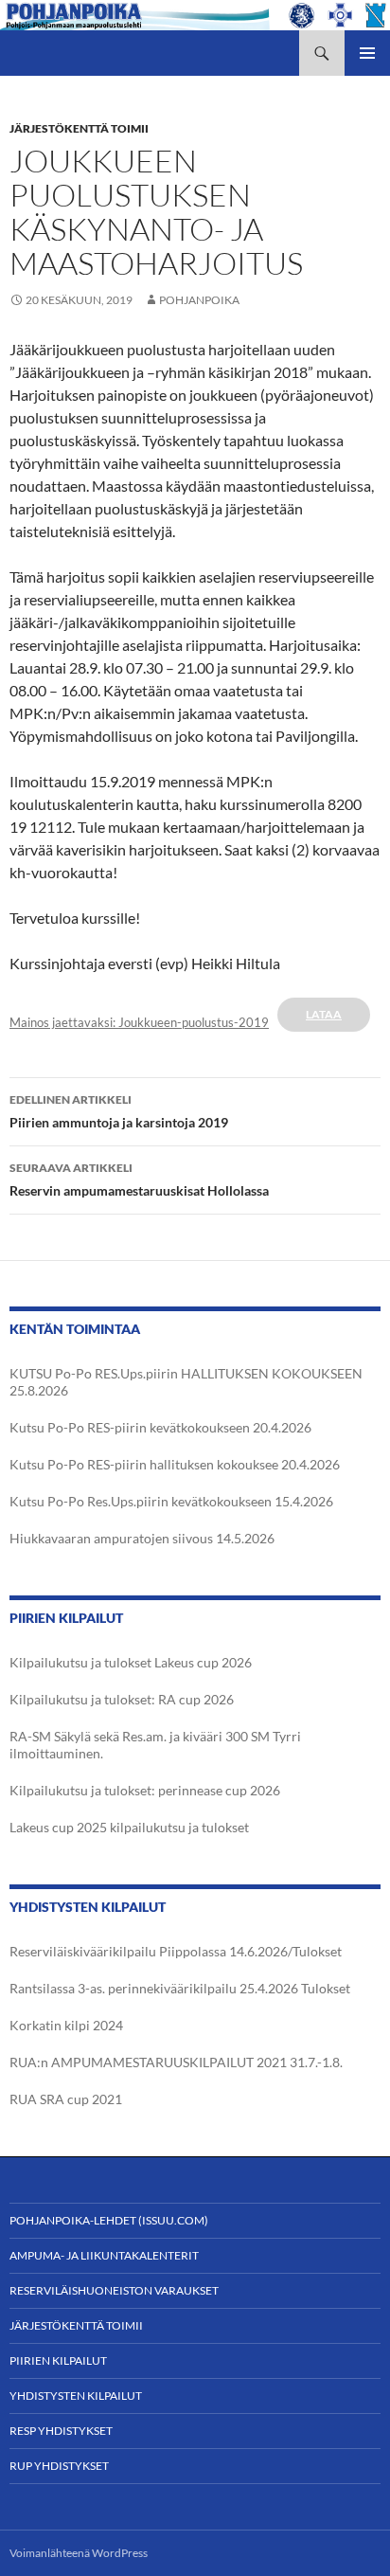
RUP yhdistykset (59, 2466)
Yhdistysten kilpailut (76, 2396)
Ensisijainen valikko (367, 53)
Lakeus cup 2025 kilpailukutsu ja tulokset (129, 1827)
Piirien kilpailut (58, 2360)
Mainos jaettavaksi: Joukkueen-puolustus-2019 (139, 1022)
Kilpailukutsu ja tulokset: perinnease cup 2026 (145, 1790)
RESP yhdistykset (61, 2431)
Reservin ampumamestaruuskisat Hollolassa (139, 1180)
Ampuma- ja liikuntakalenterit (104, 2255)
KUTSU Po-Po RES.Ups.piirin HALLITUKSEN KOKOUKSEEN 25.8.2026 (186, 1382)
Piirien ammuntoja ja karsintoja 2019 (119, 1111)
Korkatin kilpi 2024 (66, 2025)
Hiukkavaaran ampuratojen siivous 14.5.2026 (142, 1538)
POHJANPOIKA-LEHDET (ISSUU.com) (109, 2220)
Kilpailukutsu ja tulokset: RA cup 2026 (122, 1699)
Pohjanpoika (199, 300)
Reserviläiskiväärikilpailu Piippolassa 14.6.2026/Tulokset (176, 1951)
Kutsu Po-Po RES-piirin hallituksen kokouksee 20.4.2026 (175, 1464)
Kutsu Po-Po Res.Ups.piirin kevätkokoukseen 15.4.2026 (171, 1501)
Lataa (324, 1014)
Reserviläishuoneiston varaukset (114, 2290)
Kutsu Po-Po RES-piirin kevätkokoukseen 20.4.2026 (160, 1427)
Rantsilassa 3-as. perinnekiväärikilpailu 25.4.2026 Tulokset (180, 1988)
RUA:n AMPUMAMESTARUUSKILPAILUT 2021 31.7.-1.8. (176, 2062)
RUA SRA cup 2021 (66, 2099)
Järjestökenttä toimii (79, 128)
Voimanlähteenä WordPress (79, 2553)
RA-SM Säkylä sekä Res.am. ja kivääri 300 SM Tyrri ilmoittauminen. (155, 1745)
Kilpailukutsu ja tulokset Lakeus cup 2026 (131, 1662)
